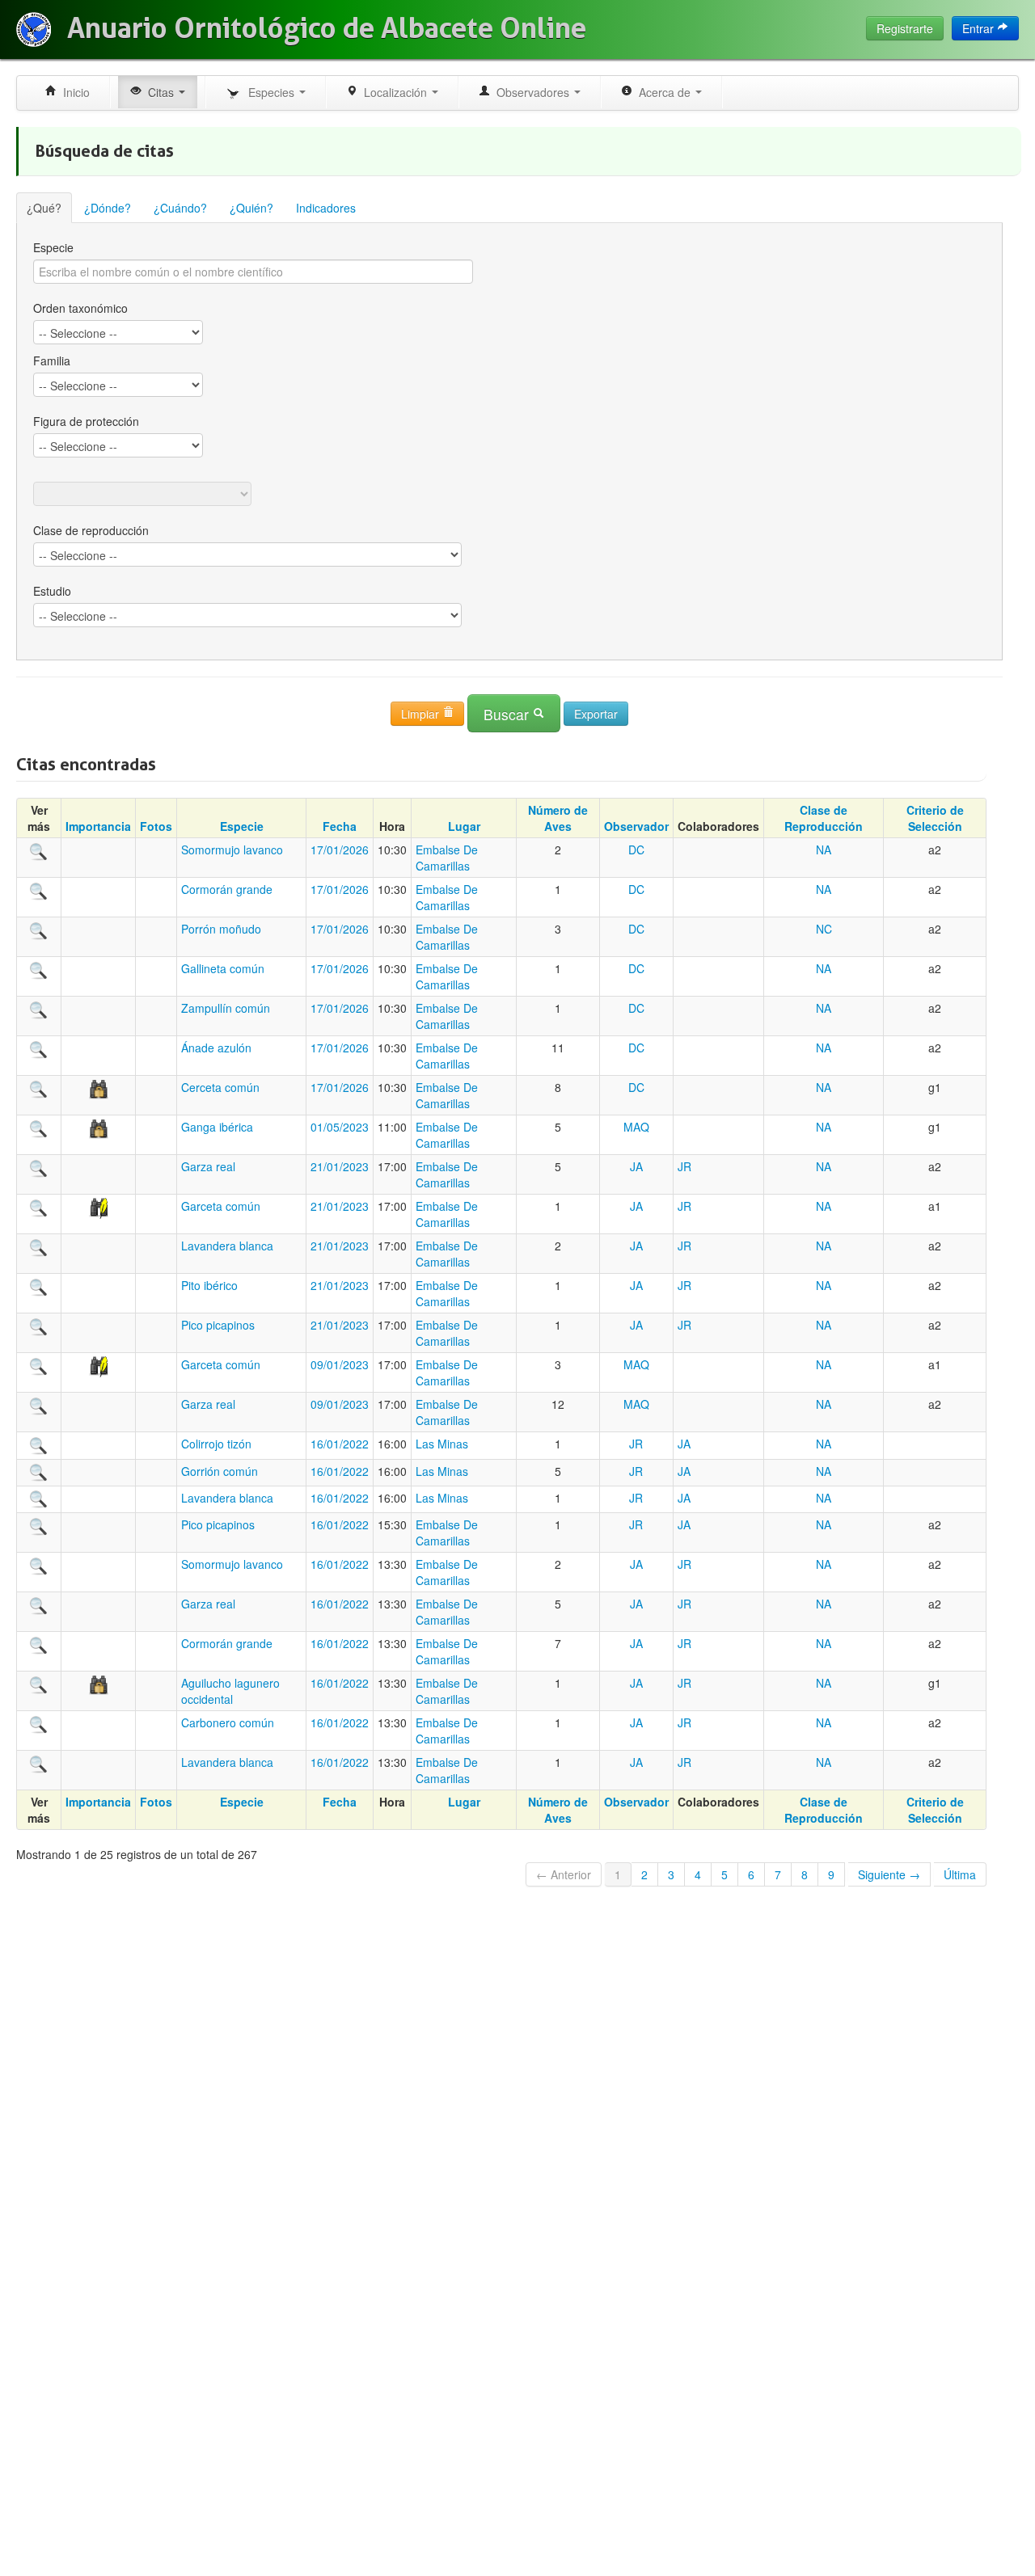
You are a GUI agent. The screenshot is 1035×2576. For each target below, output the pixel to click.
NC (824, 929)
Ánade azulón (216, 1048)
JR (684, 1166)
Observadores (531, 92)
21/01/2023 (340, 1166)
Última (960, 1874)
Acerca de (663, 92)
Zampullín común (226, 1008)
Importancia (98, 826)
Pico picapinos (218, 1325)
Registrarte (905, 28)
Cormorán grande (227, 889)
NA (824, 850)
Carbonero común (228, 1722)
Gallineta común (223, 968)
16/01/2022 (340, 1444)
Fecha (340, 826)
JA (636, 1166)
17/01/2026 (340, 850)
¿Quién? (251, 208)
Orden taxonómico (80, 308)
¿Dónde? (108, 208)
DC (636, 850)
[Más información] (39, 850)
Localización (394, 92)
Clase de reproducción (91, 530)
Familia (52, 360)
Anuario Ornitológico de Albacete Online (327, 28)
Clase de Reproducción (824, 818)
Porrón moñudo (221, 929)
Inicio (73, 92)
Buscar (508, 714)
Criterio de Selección (935, 818)
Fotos (156, 826)
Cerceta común (220, 1087)
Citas (159, 92)
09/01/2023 (340, 1364)
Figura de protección (86, 421)
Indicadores (326, 208)
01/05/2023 (340, 1127)
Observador (636, 826)
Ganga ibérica (217, 1127)
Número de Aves (558, 818)
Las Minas (442, 1444)
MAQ (636, 1127)
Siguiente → (889, 1874)
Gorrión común (220, 1471)
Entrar (980, 28)
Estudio (52, 591)
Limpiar (422, 714)
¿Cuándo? (180, 208)
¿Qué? (44, 208)
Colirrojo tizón (216, 1444)
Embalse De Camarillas (447, 858)
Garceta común (221, 1206)
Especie (53, 247)
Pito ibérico (209, 1285)
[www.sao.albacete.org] (34, 30)
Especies (270, 92)
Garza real (208, 1166)
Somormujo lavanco (232, 850)
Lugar (464, 826)
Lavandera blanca (227, 1246)
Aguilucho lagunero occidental (230, 1691)
